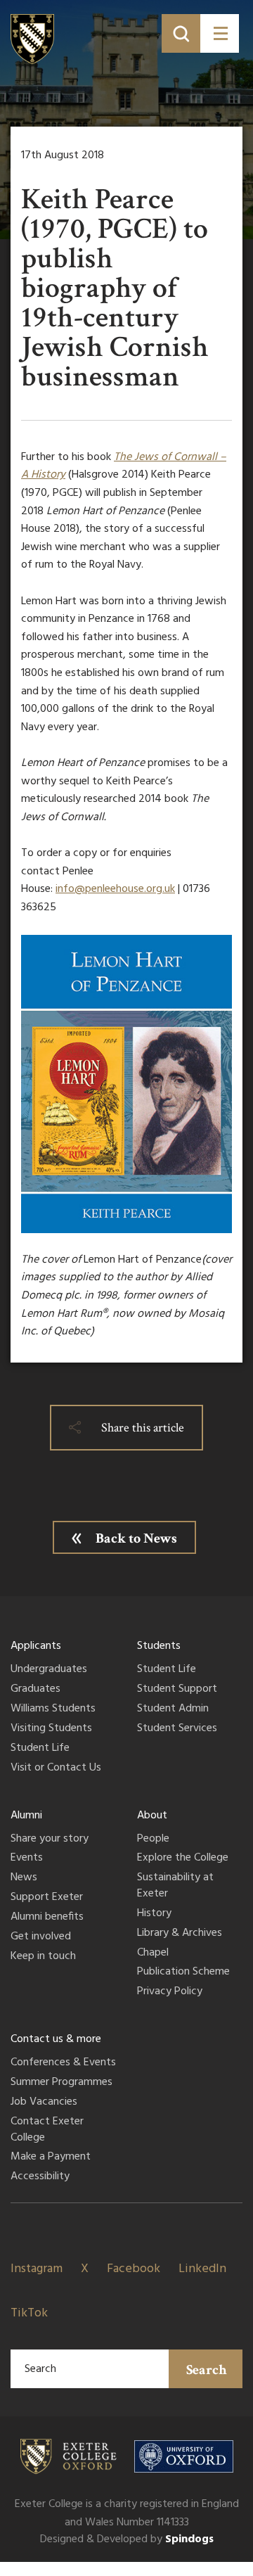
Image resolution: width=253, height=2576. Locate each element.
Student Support (177, 1690)
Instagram (37, 2269)
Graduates (35, 1690)
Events (27, 1858)
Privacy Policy (170, 1992)
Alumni (26, 1816)
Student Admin (173, 1709)
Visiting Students (51, 1729)
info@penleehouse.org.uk (115, 889)
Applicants (36, 1646)
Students (159, 1646)
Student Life (40, 1749)
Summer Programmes (61, 2083)
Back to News (136, 1538)
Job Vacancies (44, 2103)
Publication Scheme (183, 1972)
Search (207, 2370)
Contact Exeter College (47, 2130)
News (24, 1878)
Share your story (50, 1839)
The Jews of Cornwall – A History (124, 466)
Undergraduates (49, 1670)
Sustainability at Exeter (175, 1886)
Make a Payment (51, 2157)
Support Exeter (47, 1898)
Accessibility (40, 2177)
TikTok (29, 2313)
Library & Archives (180, 1934)
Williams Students (53, 1709)
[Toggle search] (181, 33)
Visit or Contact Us (56, 1768)
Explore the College (183, 1858)
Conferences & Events (63, 2063)
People (153, 1839)
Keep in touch (43, 1957)
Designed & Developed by (127, 2539)
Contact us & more (56, 2039)
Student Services (177, 1729)
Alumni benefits (47, 1918)
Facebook (134, 2269)
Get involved (41, 1937)
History (154, 1914)
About (152, 1816)
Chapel (153, 1953)
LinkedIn (202, 2269)
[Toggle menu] (220, 33)
